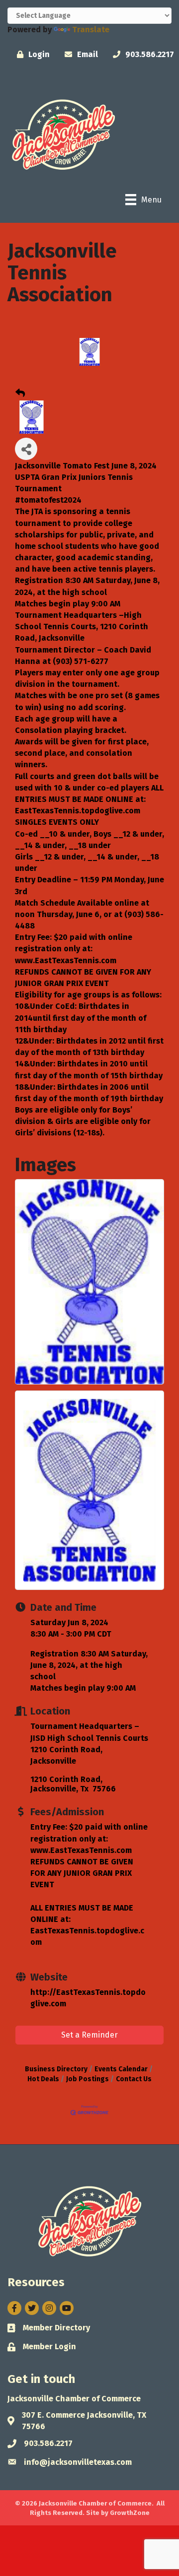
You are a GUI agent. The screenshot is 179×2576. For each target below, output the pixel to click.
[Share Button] (26, 449)
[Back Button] (20, 394)
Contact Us (134, 2079)
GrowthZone (130, 2513)
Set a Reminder (89, 2035)
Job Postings (88, 2079)
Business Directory (56, 2069)
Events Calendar (121, 2069)
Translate (91, 30)
